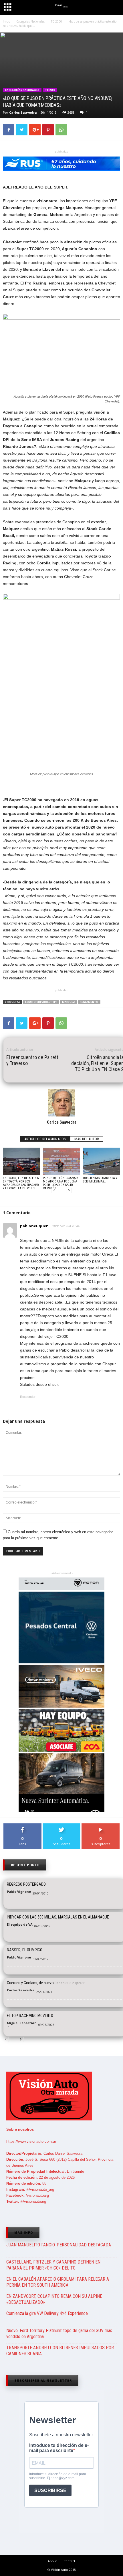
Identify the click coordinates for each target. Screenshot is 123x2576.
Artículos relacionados (45, 1139)
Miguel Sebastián (22, 2023)
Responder (28, 1397)
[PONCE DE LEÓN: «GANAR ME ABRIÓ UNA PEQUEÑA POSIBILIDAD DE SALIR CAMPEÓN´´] (61, 1161)
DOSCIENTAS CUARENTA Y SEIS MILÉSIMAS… (100, 1180)
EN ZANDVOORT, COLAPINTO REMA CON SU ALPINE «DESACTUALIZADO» (54, 2299)
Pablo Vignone (19, 1892)
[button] (114, 8)
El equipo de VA (20, 1924)
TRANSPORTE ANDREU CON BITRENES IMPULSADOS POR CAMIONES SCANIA (60, 2351)
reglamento (89, 1002)
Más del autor (87, 1139)
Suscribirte (101, 1826)
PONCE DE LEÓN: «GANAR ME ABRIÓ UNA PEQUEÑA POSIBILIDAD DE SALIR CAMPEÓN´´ (60, 1183)
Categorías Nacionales (22, 90)
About (52, 2561)
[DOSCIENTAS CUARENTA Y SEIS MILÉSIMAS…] (102, 1161)
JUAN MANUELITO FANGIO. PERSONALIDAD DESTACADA (59, 2245)
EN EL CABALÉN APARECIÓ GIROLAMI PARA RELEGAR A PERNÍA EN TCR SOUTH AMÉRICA (58, 2282)
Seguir (62, 1826)
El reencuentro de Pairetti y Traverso (33, 1060)
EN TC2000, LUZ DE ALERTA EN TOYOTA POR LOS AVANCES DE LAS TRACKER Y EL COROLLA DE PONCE (21, 1183)
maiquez (69, 1002)
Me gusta (22, 1826)
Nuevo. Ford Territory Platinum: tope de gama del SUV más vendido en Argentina (59, 2334)
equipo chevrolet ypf (41, 1002)
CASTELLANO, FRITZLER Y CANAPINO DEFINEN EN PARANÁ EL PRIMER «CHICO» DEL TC (53, 2265)
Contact (69, 2561)
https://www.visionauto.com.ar (31, 2141)
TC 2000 (50, 90)
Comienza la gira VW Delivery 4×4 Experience (47, 2313)
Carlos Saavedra (23, 112)
